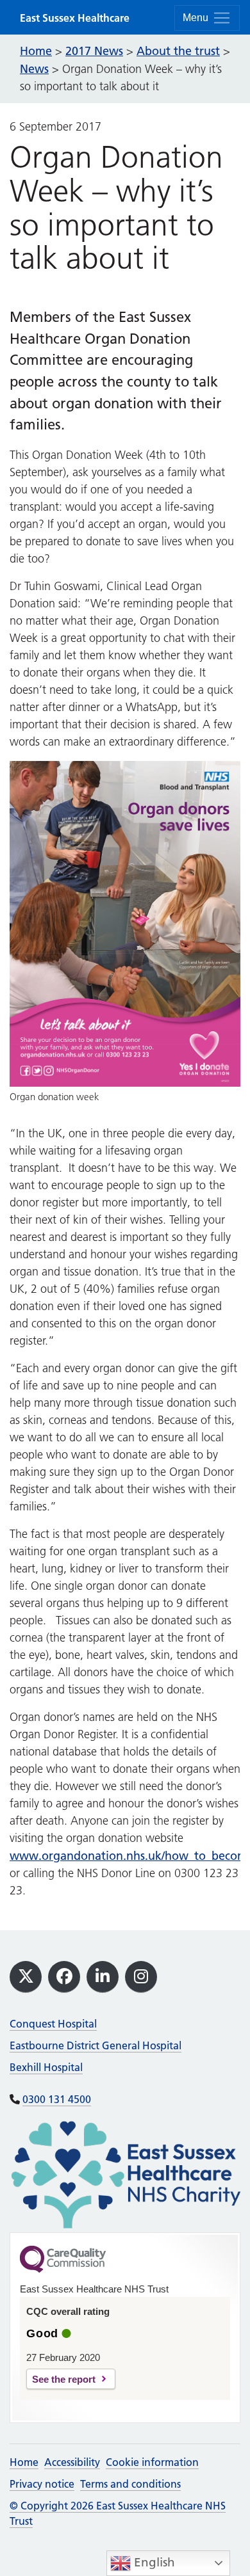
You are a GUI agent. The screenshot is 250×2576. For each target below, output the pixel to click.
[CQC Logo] (63, 2269)
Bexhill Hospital (46, 2067)
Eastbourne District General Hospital (96, 2045)
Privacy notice (42, 2484)
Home (24, 2462)
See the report (64, 2379)
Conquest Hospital (53, 2024)
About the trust (178, 51)
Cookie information (152, 2462)
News (34, 69)
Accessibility (72, 2462)
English (153, 2562)
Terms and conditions (130, 2484)
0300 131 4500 (57, 2099)
